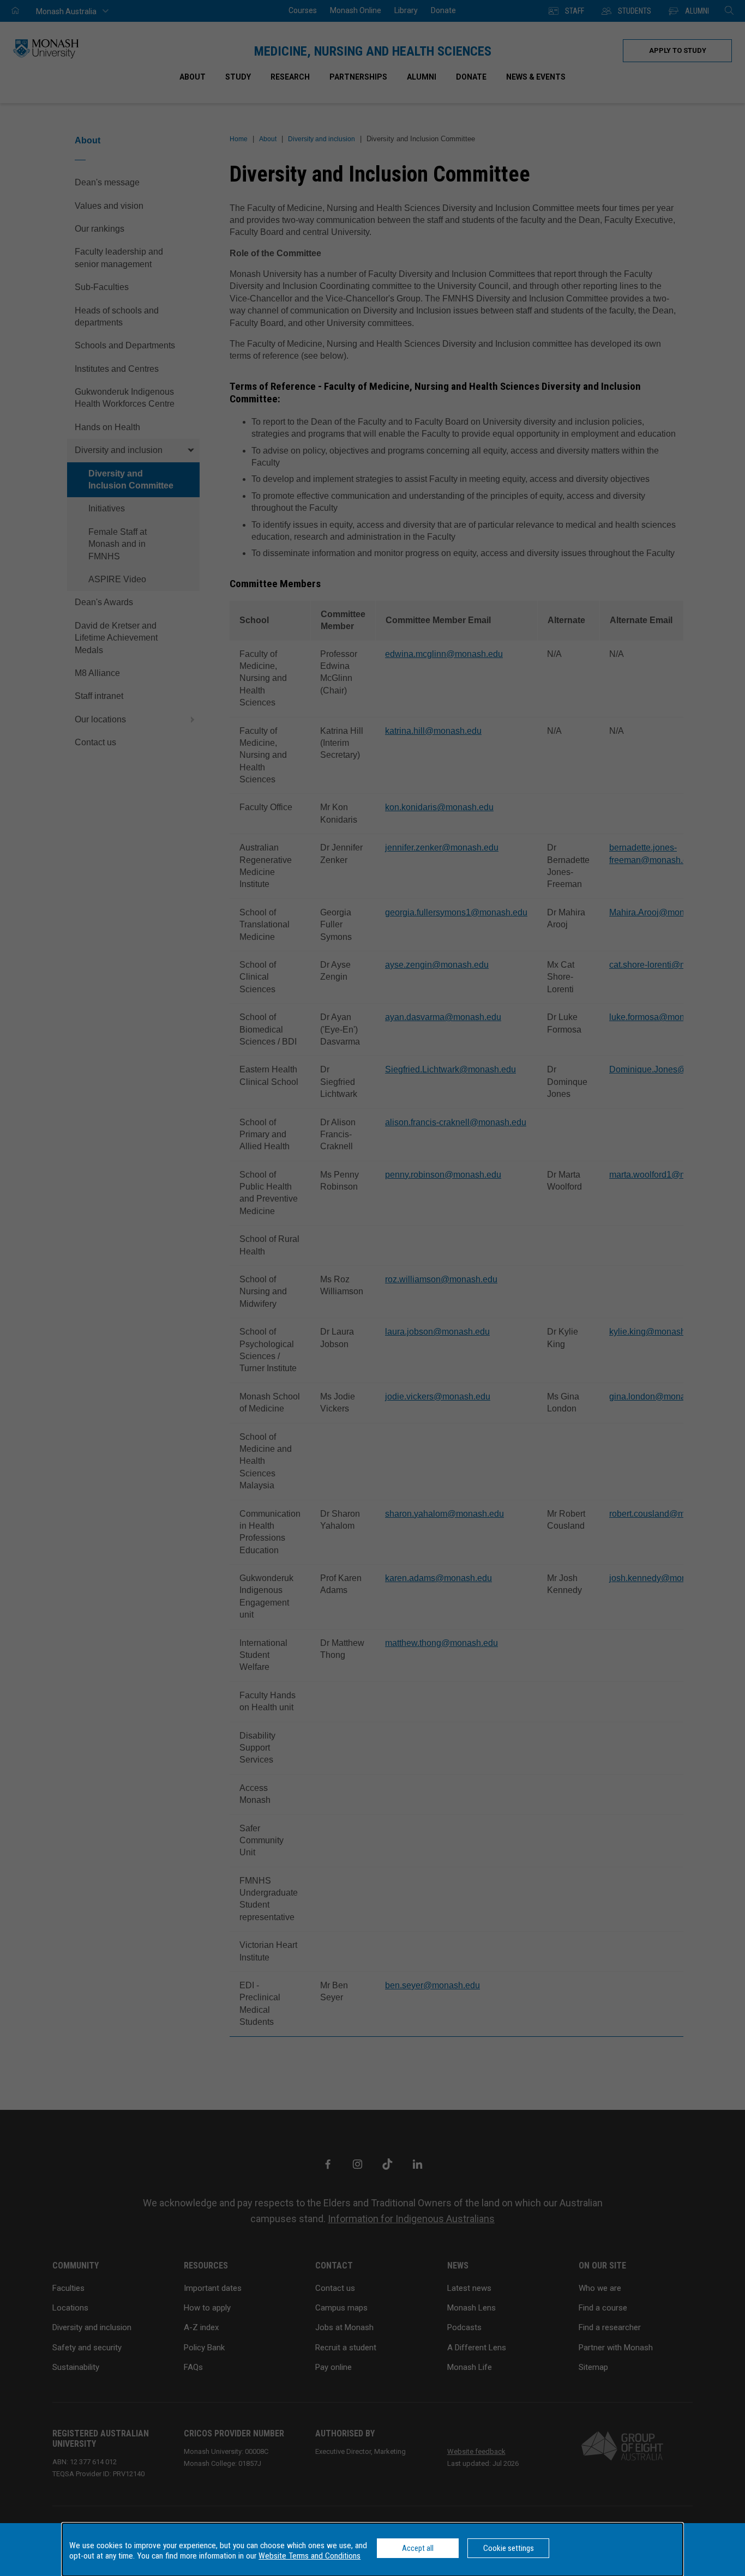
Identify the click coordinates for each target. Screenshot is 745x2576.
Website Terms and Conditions (310, 2556)
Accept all (418, 2548)
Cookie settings (509, 2548)
